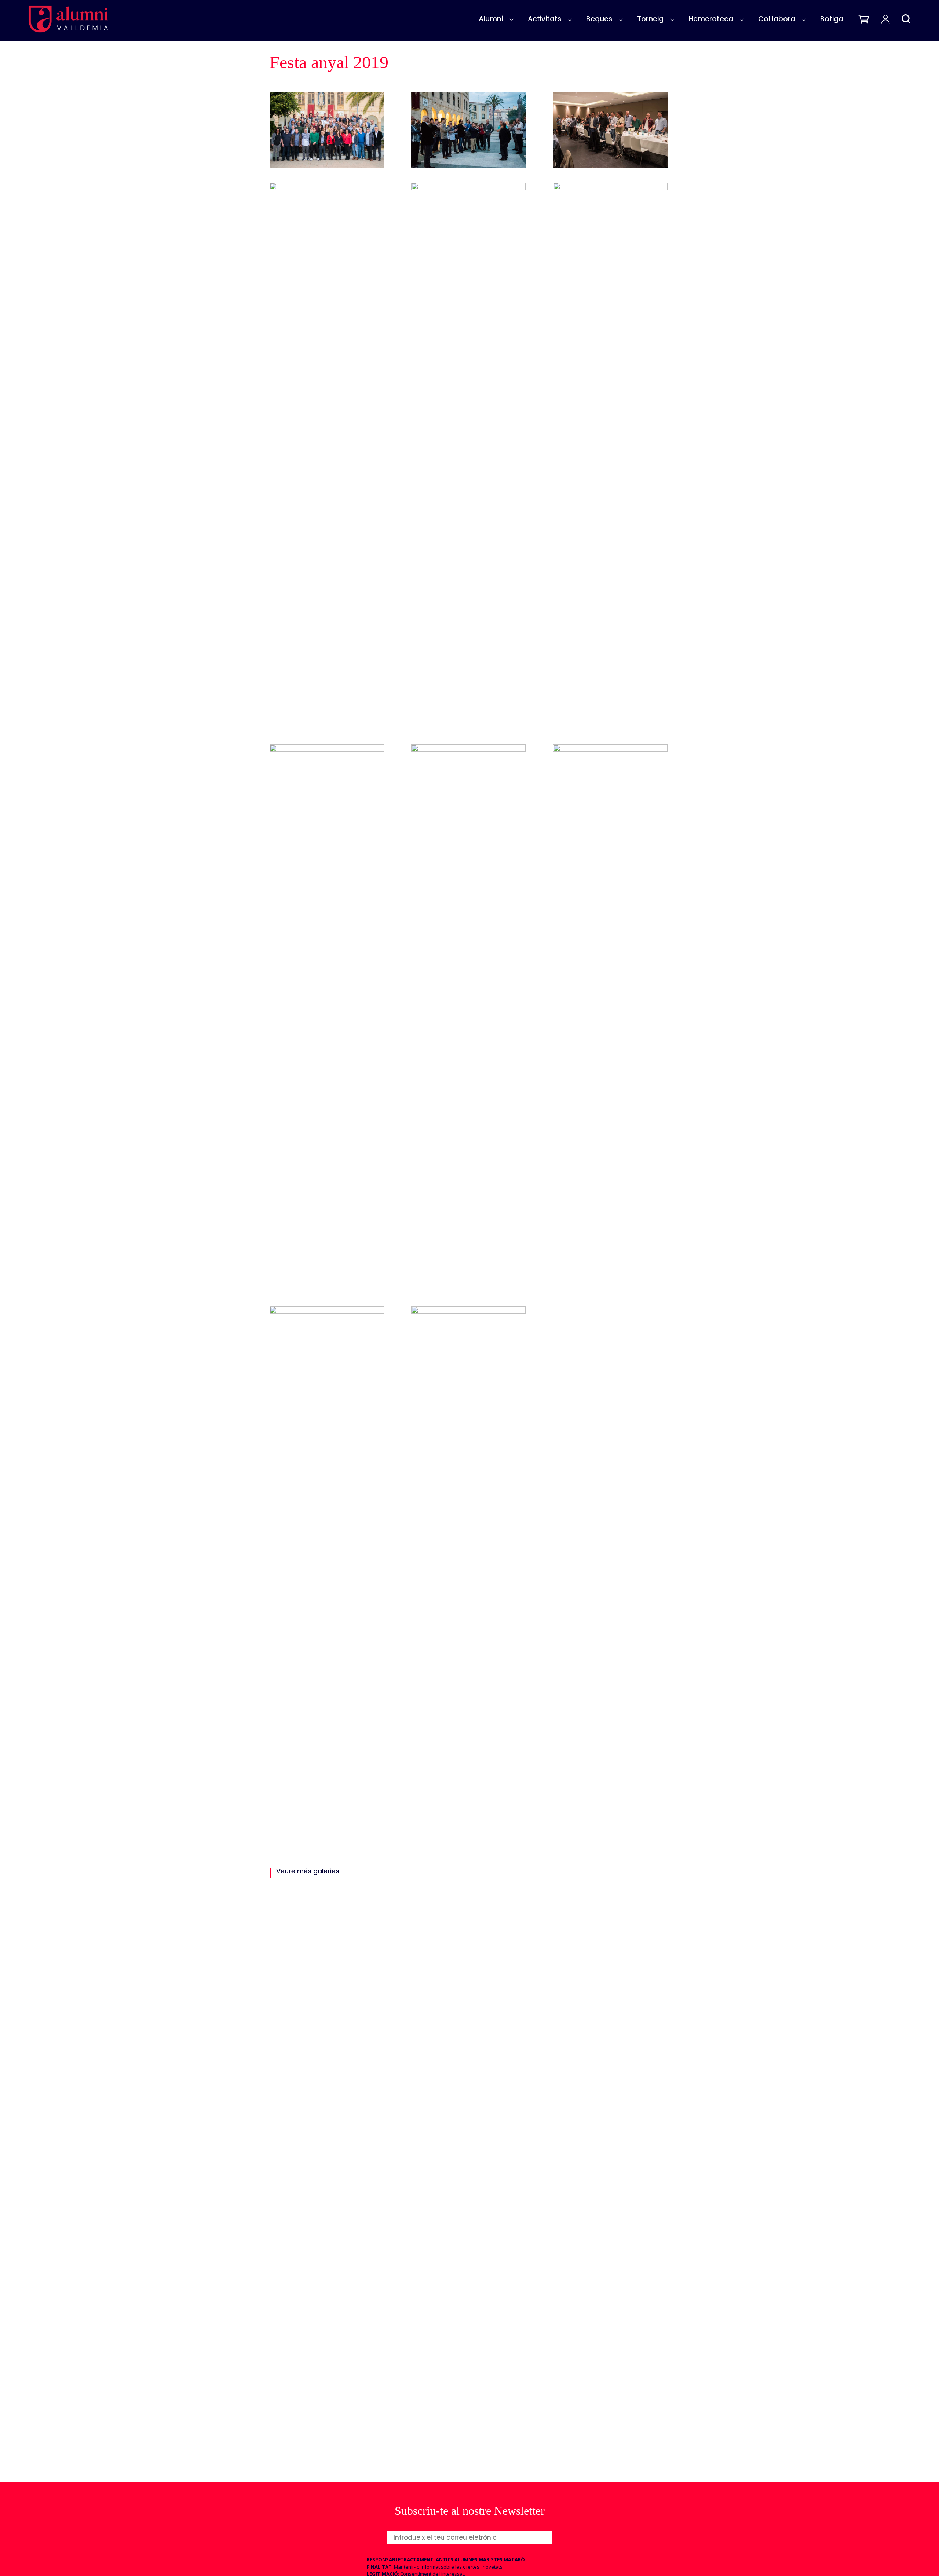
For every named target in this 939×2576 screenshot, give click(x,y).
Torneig (650, 19)
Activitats (545, 19)
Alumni (491, 19)
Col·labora (777, 19)
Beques (599, 19)
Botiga (832, 19)
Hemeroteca (711, 19)
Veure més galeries (308, 1872)
